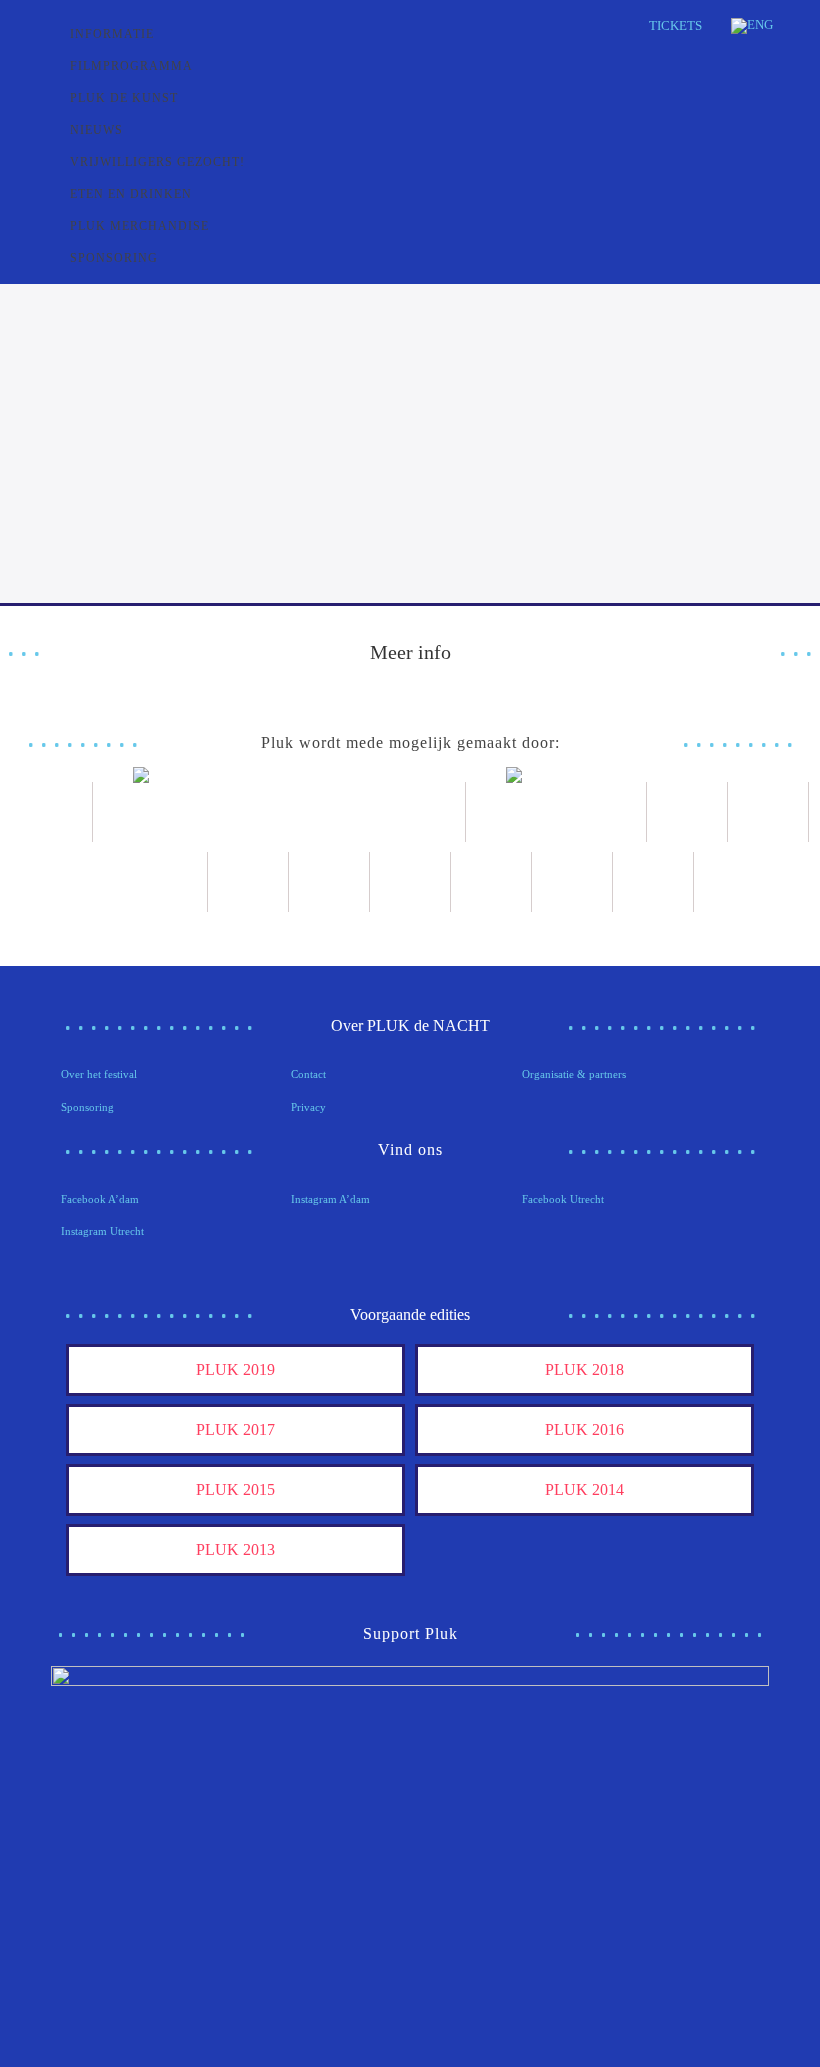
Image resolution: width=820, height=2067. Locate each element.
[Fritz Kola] (52, 812)
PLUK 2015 (235, 1489)
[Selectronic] (248, 882)
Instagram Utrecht (102, 1231)
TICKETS (675, 25)
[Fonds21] (687, 812)
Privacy (308, 1107)
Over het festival (99, 1074)
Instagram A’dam (330, 1199)
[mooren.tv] (329, 882)
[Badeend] (491, 882)
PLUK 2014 (584, 1489)
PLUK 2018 (584, 1369)
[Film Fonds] (556, 812)
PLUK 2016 (584, 1429)
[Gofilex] (167, 882)
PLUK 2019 (235, 1369)
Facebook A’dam (100, 1199)
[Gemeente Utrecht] (768, 812)
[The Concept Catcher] (572, 882)
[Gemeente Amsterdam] (653, 882)
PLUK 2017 (235, 1429)
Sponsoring (87, 1107)
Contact (308, 1074)
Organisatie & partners (574, 1074)
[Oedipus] (410, 882)
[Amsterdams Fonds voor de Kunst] (279, 812)
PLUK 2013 (235, 1549)
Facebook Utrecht (563, 1199)
